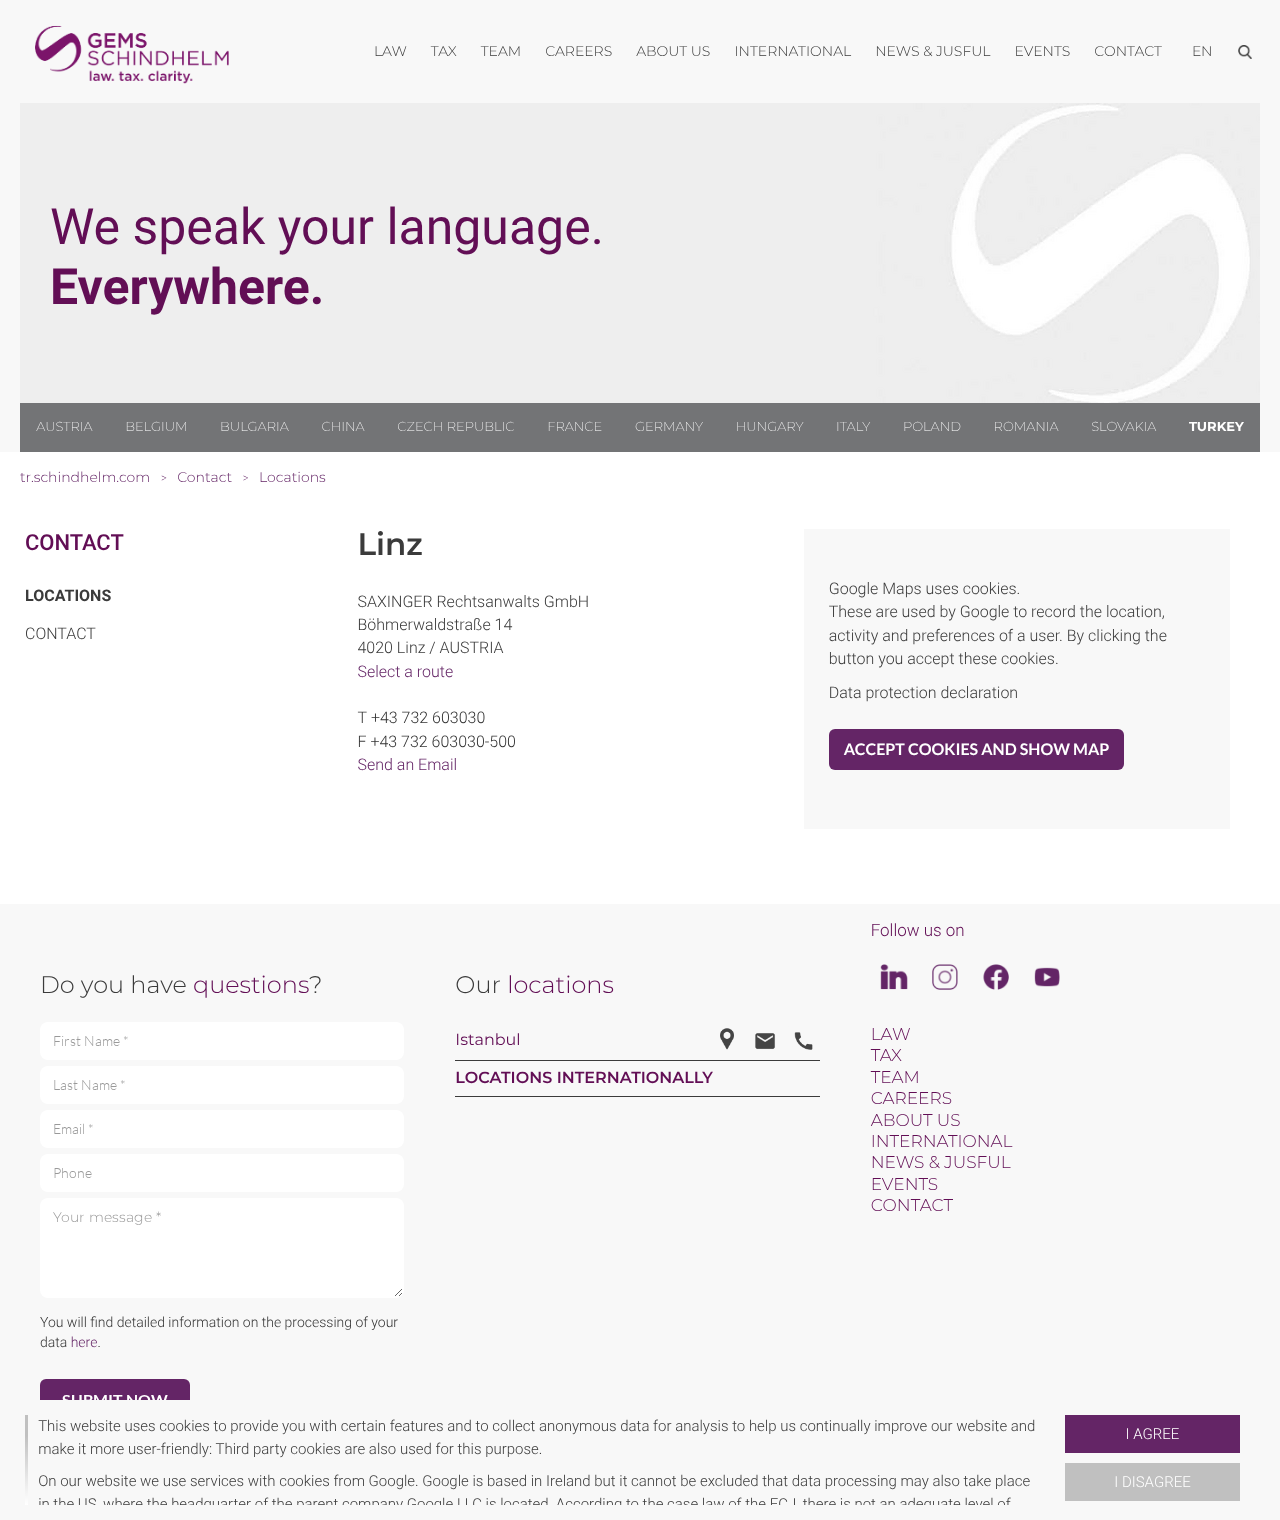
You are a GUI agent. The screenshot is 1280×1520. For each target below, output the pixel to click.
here (84, 1343)
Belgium (156, 427)
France (574, 427)
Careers (911, 1099)
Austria (64, 427)
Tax (886, 1056)
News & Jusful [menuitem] (932, 51)
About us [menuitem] (673, 51)
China (342, 427)
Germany (669, 427)
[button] (1057, 1460)
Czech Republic (455, 427)
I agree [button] (1153, 1434)
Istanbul (487, 1040)
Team (895, 1078)
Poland (932, 427)
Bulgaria (254, 427)
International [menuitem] (792, 51)
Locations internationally (584, 1078)
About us (916, 1121)
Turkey (1216, 427)
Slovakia (1123, 427)
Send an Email (408, 764)
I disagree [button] (1152, 1482)
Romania (1026, 427)
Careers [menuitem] (578, 51)
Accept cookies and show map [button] (977, 749)
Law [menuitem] (390, 51)
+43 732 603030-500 (443, 741)
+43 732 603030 (428, 717)
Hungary (770, 427)
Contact (74, 543)
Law (891, 1035)
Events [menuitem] (1043, 51)
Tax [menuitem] (444, 51)
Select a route (406, 671)
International (942, 1142)
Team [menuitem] (501, 51)
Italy (853, 427)
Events (905, 1185)
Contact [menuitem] (1128, 51)
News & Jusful (941, 1163)
